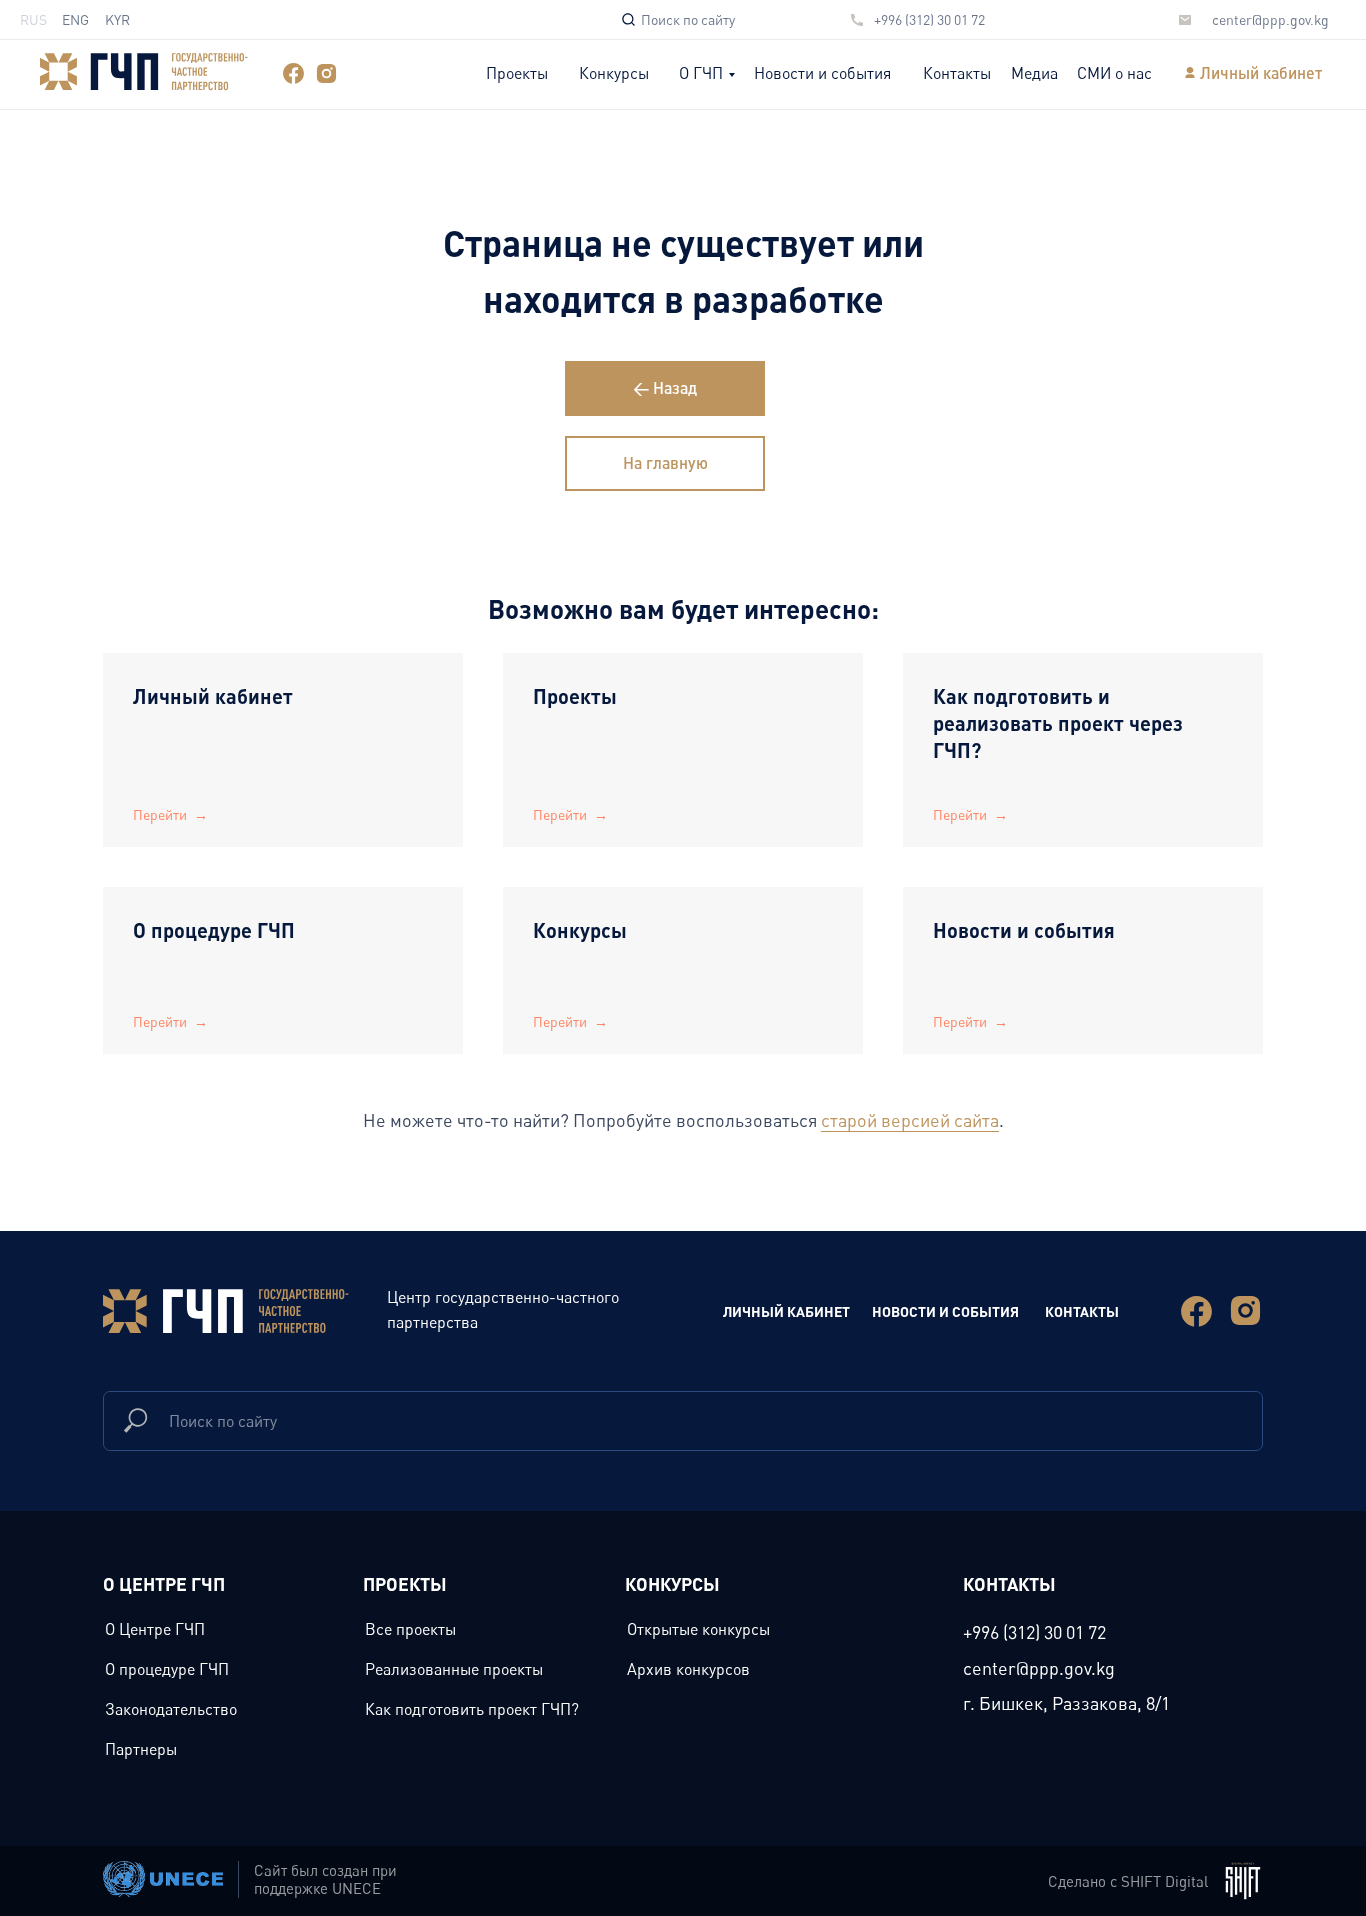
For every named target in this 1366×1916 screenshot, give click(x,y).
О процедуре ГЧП (214, 930)
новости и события (945, 1311)
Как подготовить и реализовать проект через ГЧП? (1058, 723)
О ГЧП (701, 73)
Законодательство (171, 1709)
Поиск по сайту (688, 19)
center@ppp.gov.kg (1270, 19)
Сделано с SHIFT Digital (1128, 1881)
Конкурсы (614, 73)
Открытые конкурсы (698, 1629)
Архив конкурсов (688, 1669)
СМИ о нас (1114, 73)
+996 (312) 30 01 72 (929, 19)
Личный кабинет (1261, 72)
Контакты (957, 73)
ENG (75, 19)
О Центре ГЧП (155, 1629)
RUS (33, 19)
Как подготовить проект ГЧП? (472, 1709)
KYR (117, 19)
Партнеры (141, 1749)
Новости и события (822, 73)
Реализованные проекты (454, 1669)
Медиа (1034, 73)
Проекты (517, 73)
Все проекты (410, 1629)
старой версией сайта (910, 1120)
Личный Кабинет (786, 1311)
